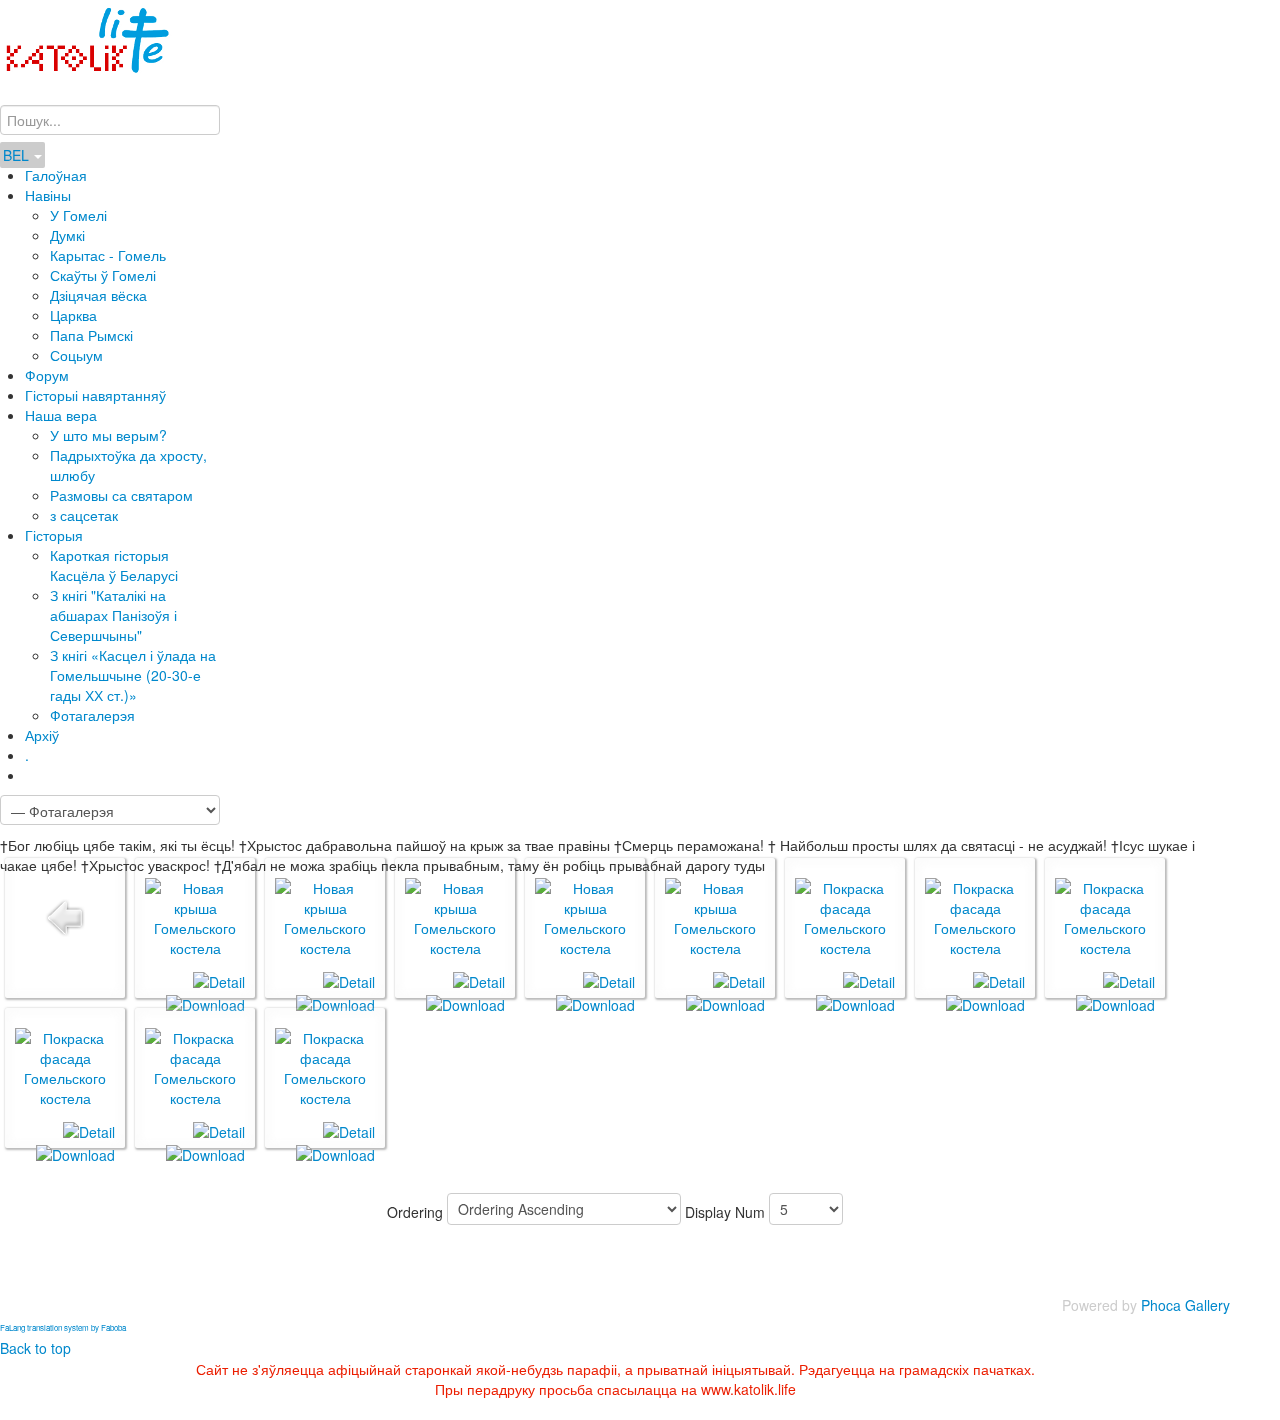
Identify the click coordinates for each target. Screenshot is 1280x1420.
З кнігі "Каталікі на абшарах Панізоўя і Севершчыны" (113, 615)
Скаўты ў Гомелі (103, 275)
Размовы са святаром (121, 495)
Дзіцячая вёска (98, 295)
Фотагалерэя (92, 715)
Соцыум (76, 355)
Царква (73, 315)
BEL (18, 155)
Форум (47, 375)
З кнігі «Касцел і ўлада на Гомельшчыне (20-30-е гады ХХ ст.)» (133, 675)
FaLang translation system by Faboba (63, 1327)
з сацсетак (84, 515)
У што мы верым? (108, 435)
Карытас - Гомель (108, 255)
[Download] (205, 1002)
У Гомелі (78, 215)
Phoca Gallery (1185, 1305)
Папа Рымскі (91, 335)
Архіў (42, 735)
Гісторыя (54, 535)
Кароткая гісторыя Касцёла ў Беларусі (114, 565)
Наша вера (61, 415)
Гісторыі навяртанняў (95, 395)
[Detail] (219, 980)
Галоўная (56, 175)
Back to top (35, 1348)
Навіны (48, 195)
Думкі (67, 235)
